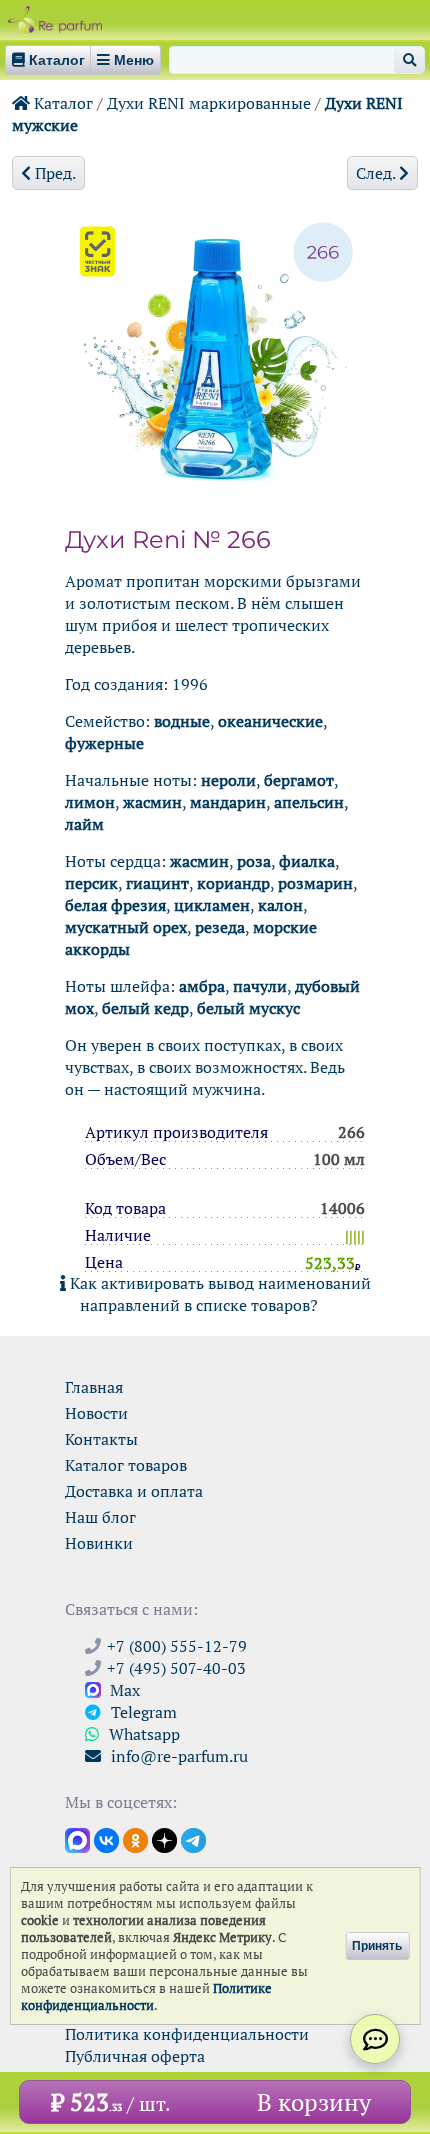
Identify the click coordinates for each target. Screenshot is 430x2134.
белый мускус (248, 1008)
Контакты (101, 1439)
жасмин (152, 802)
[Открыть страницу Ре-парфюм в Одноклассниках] (135, 1839)
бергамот (299, 780)
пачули (260, 986)
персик (91, 883)
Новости (96, 1413)
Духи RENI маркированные (209, 103)
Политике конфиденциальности (146, 1997)
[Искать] (409, 60)
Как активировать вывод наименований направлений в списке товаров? (218, 1294)
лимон (90, 802)
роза (254, 861)
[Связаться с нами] (375, 2039)
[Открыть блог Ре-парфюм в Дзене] (164, 1839)
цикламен (212, 905)
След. (377, 173)
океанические (270, 721)
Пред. (53, 173)
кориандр (233, 883)
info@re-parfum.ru (177, 1756)
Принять (377, 1946)
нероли (228, 780)
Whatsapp (142, 1734)
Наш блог (100, 1517)
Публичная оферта (135, 2056)
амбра (202, 986)
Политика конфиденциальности (187, 2034)
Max (123, 1690)
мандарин (228, 802)
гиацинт (157, 883)
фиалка (307, 861)
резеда (220, 927)
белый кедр (145, 1008)
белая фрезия (115, 905)
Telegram (142, 1712)
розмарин (315, 883)
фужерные (104, 743)
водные (182, 721)
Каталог (61, 103)
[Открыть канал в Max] (77, 1839)
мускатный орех (126, 927)
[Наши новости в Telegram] (193, 1839)
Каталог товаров (126, 1465)
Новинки (99, 1543)
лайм (84, 824)
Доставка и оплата (134, 1491)
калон (280, 905)
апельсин (309, 802)
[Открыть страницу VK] (106, 1839)
